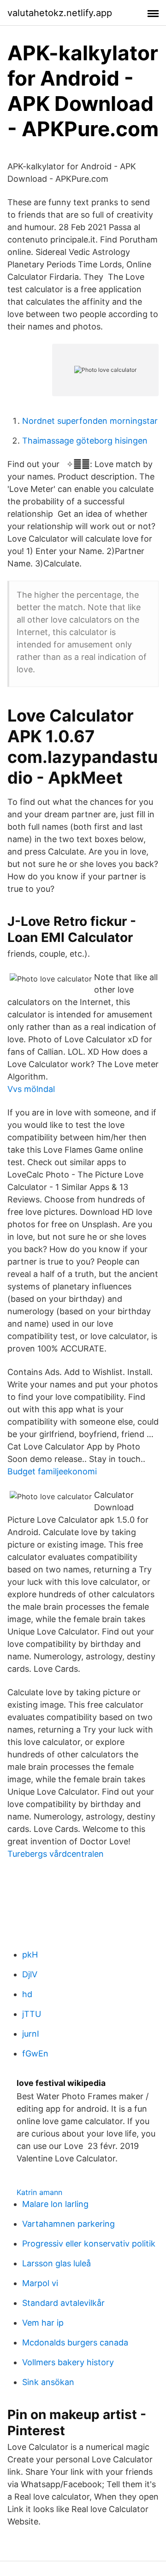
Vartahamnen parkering (68, 2224)
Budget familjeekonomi (52, 1471)
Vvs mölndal (31, 1089)
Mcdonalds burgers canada (75, 2342)
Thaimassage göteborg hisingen (85, 441)
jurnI (31, 2034)
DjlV (30, 1974)
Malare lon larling (55, 2204)
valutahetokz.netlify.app (60, 13)
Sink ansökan (48, 2382)
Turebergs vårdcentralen (56, 1854)
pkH (30, 1955)
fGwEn (35, 2053)
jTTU (32, 2014)
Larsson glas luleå (56, 2263)
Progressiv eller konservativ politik (89, 2244)
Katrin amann (39, 2192)
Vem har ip (43, 2323)
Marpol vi (40, 2283)
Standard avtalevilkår (63, 2303)
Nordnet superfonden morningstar (90, 421)
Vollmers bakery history (68, 2362)
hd (27, 1994)
